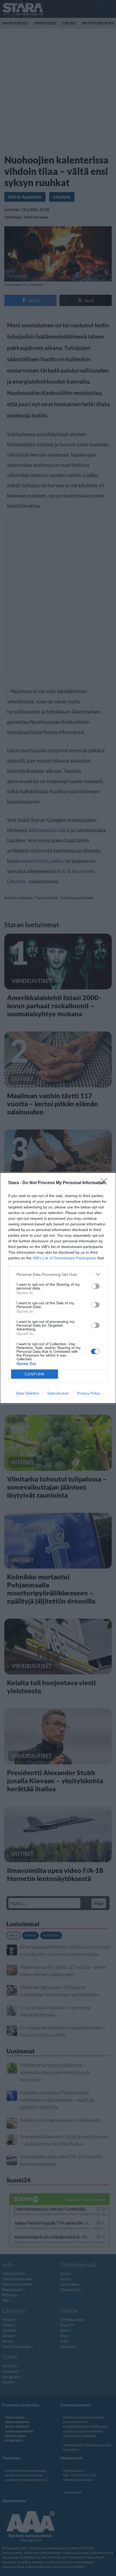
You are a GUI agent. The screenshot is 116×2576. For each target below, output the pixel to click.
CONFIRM (35, 1374)
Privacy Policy (89, 1393)
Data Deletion (28, 1393)
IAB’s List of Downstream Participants (64, 1258)
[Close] (105, 1183)
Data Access (58, 1393)
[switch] (95, 1286)
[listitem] (58, 1274)
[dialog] (58, 1288)
